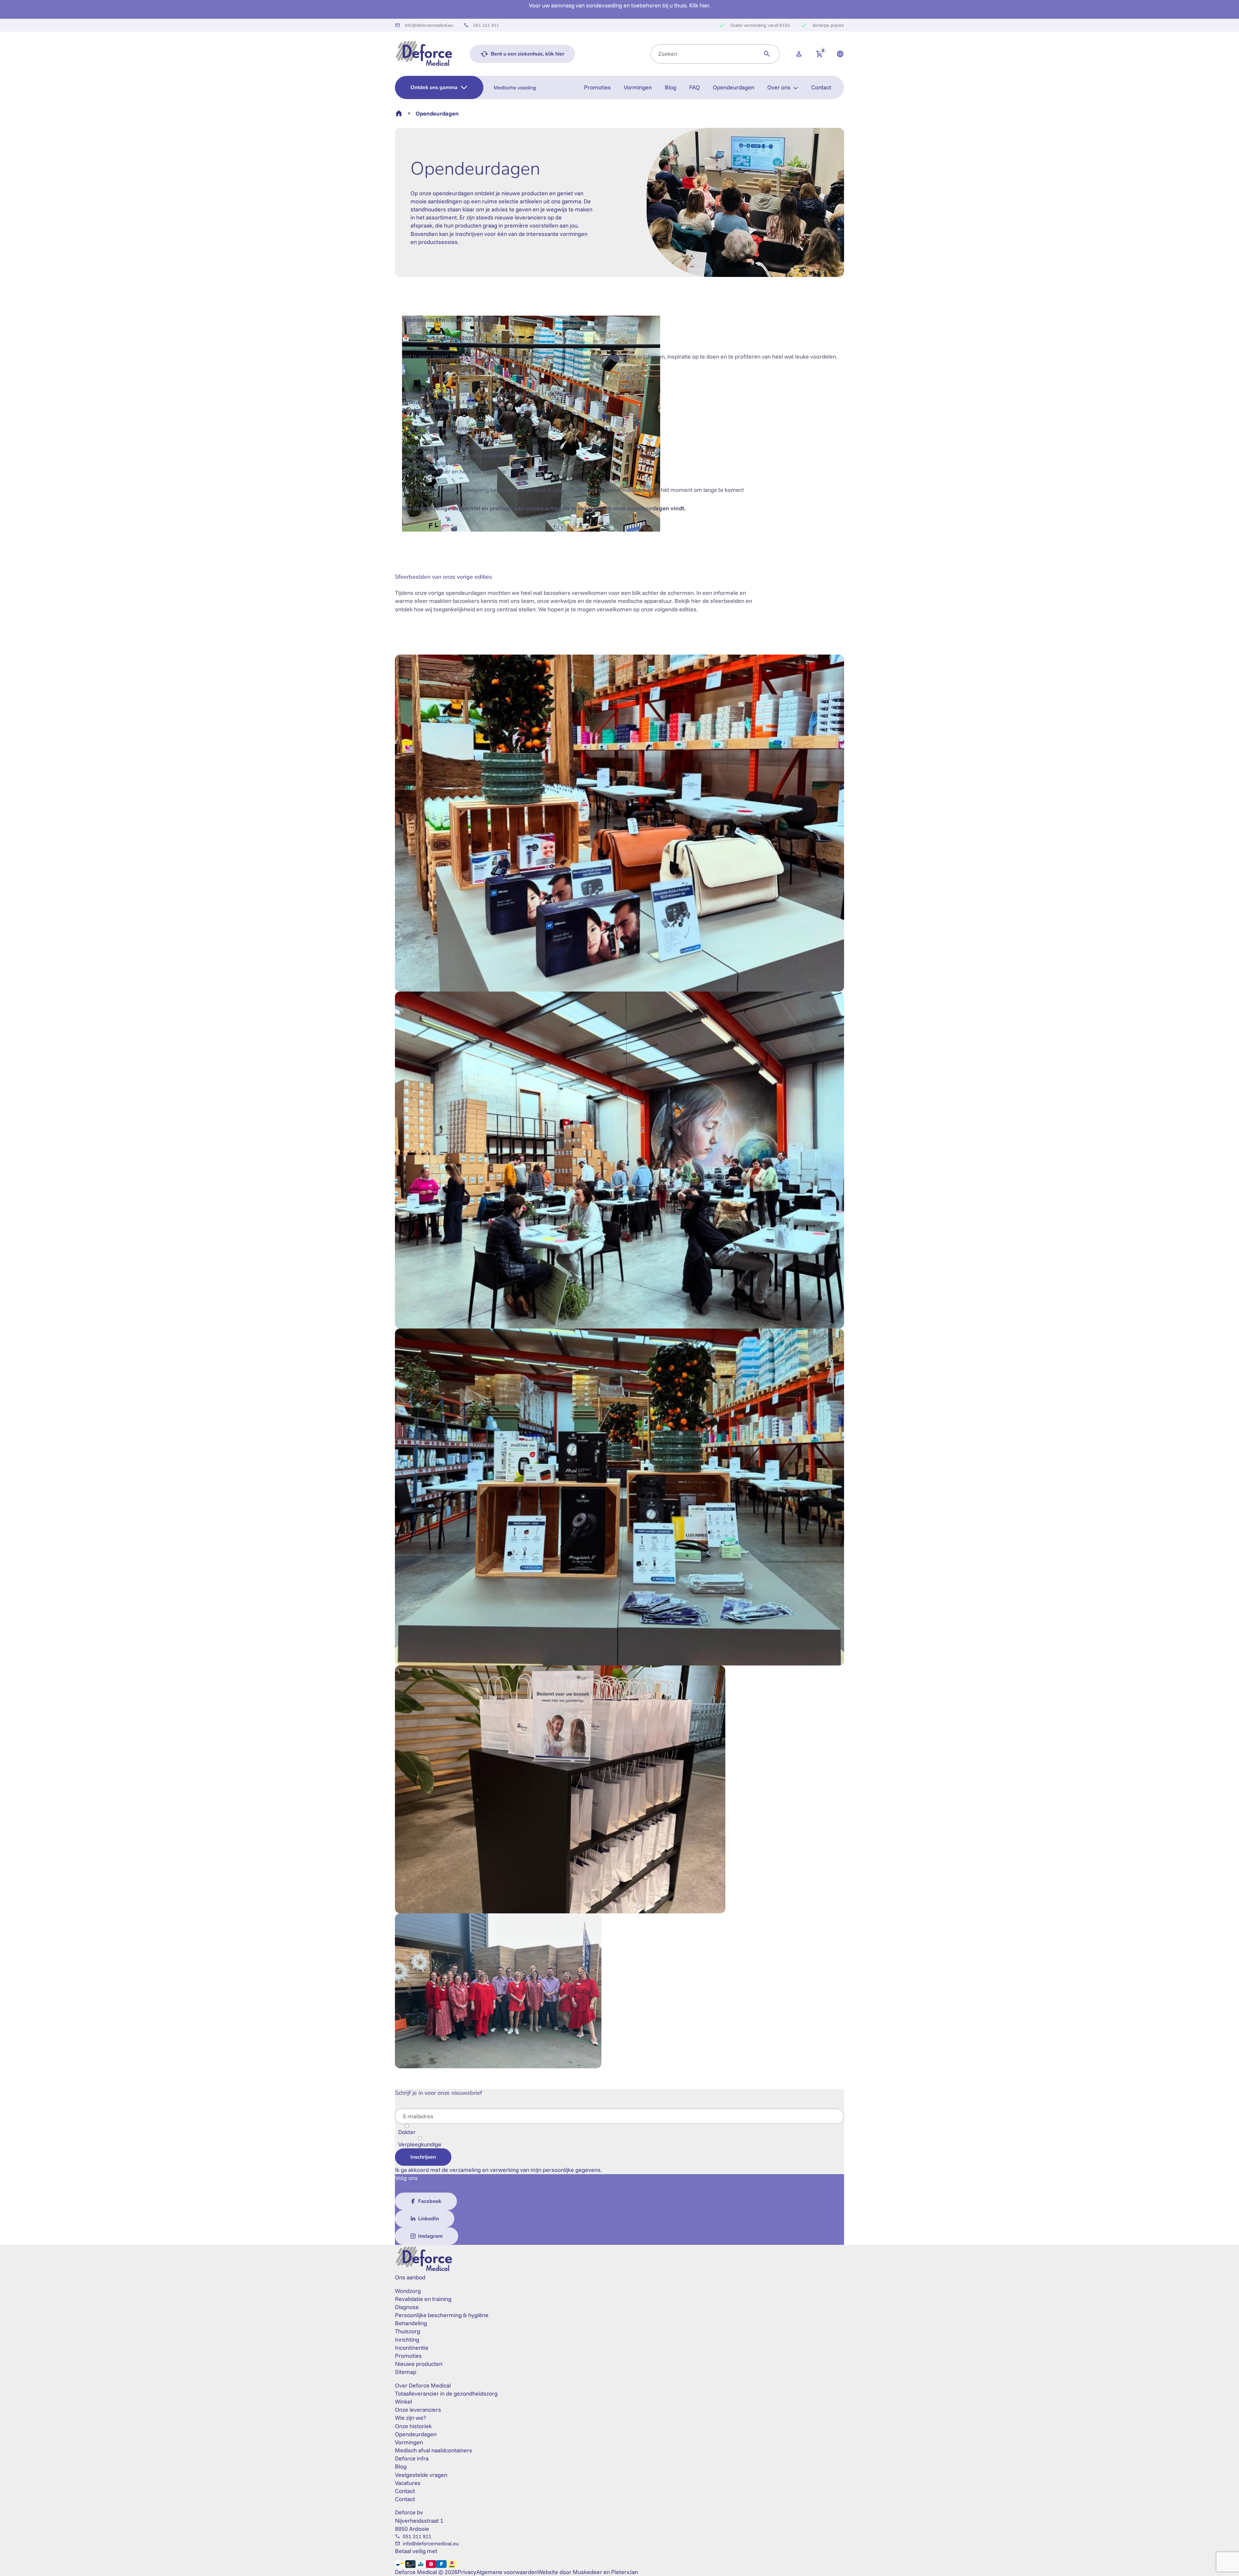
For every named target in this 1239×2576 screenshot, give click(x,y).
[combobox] (703, 54)
